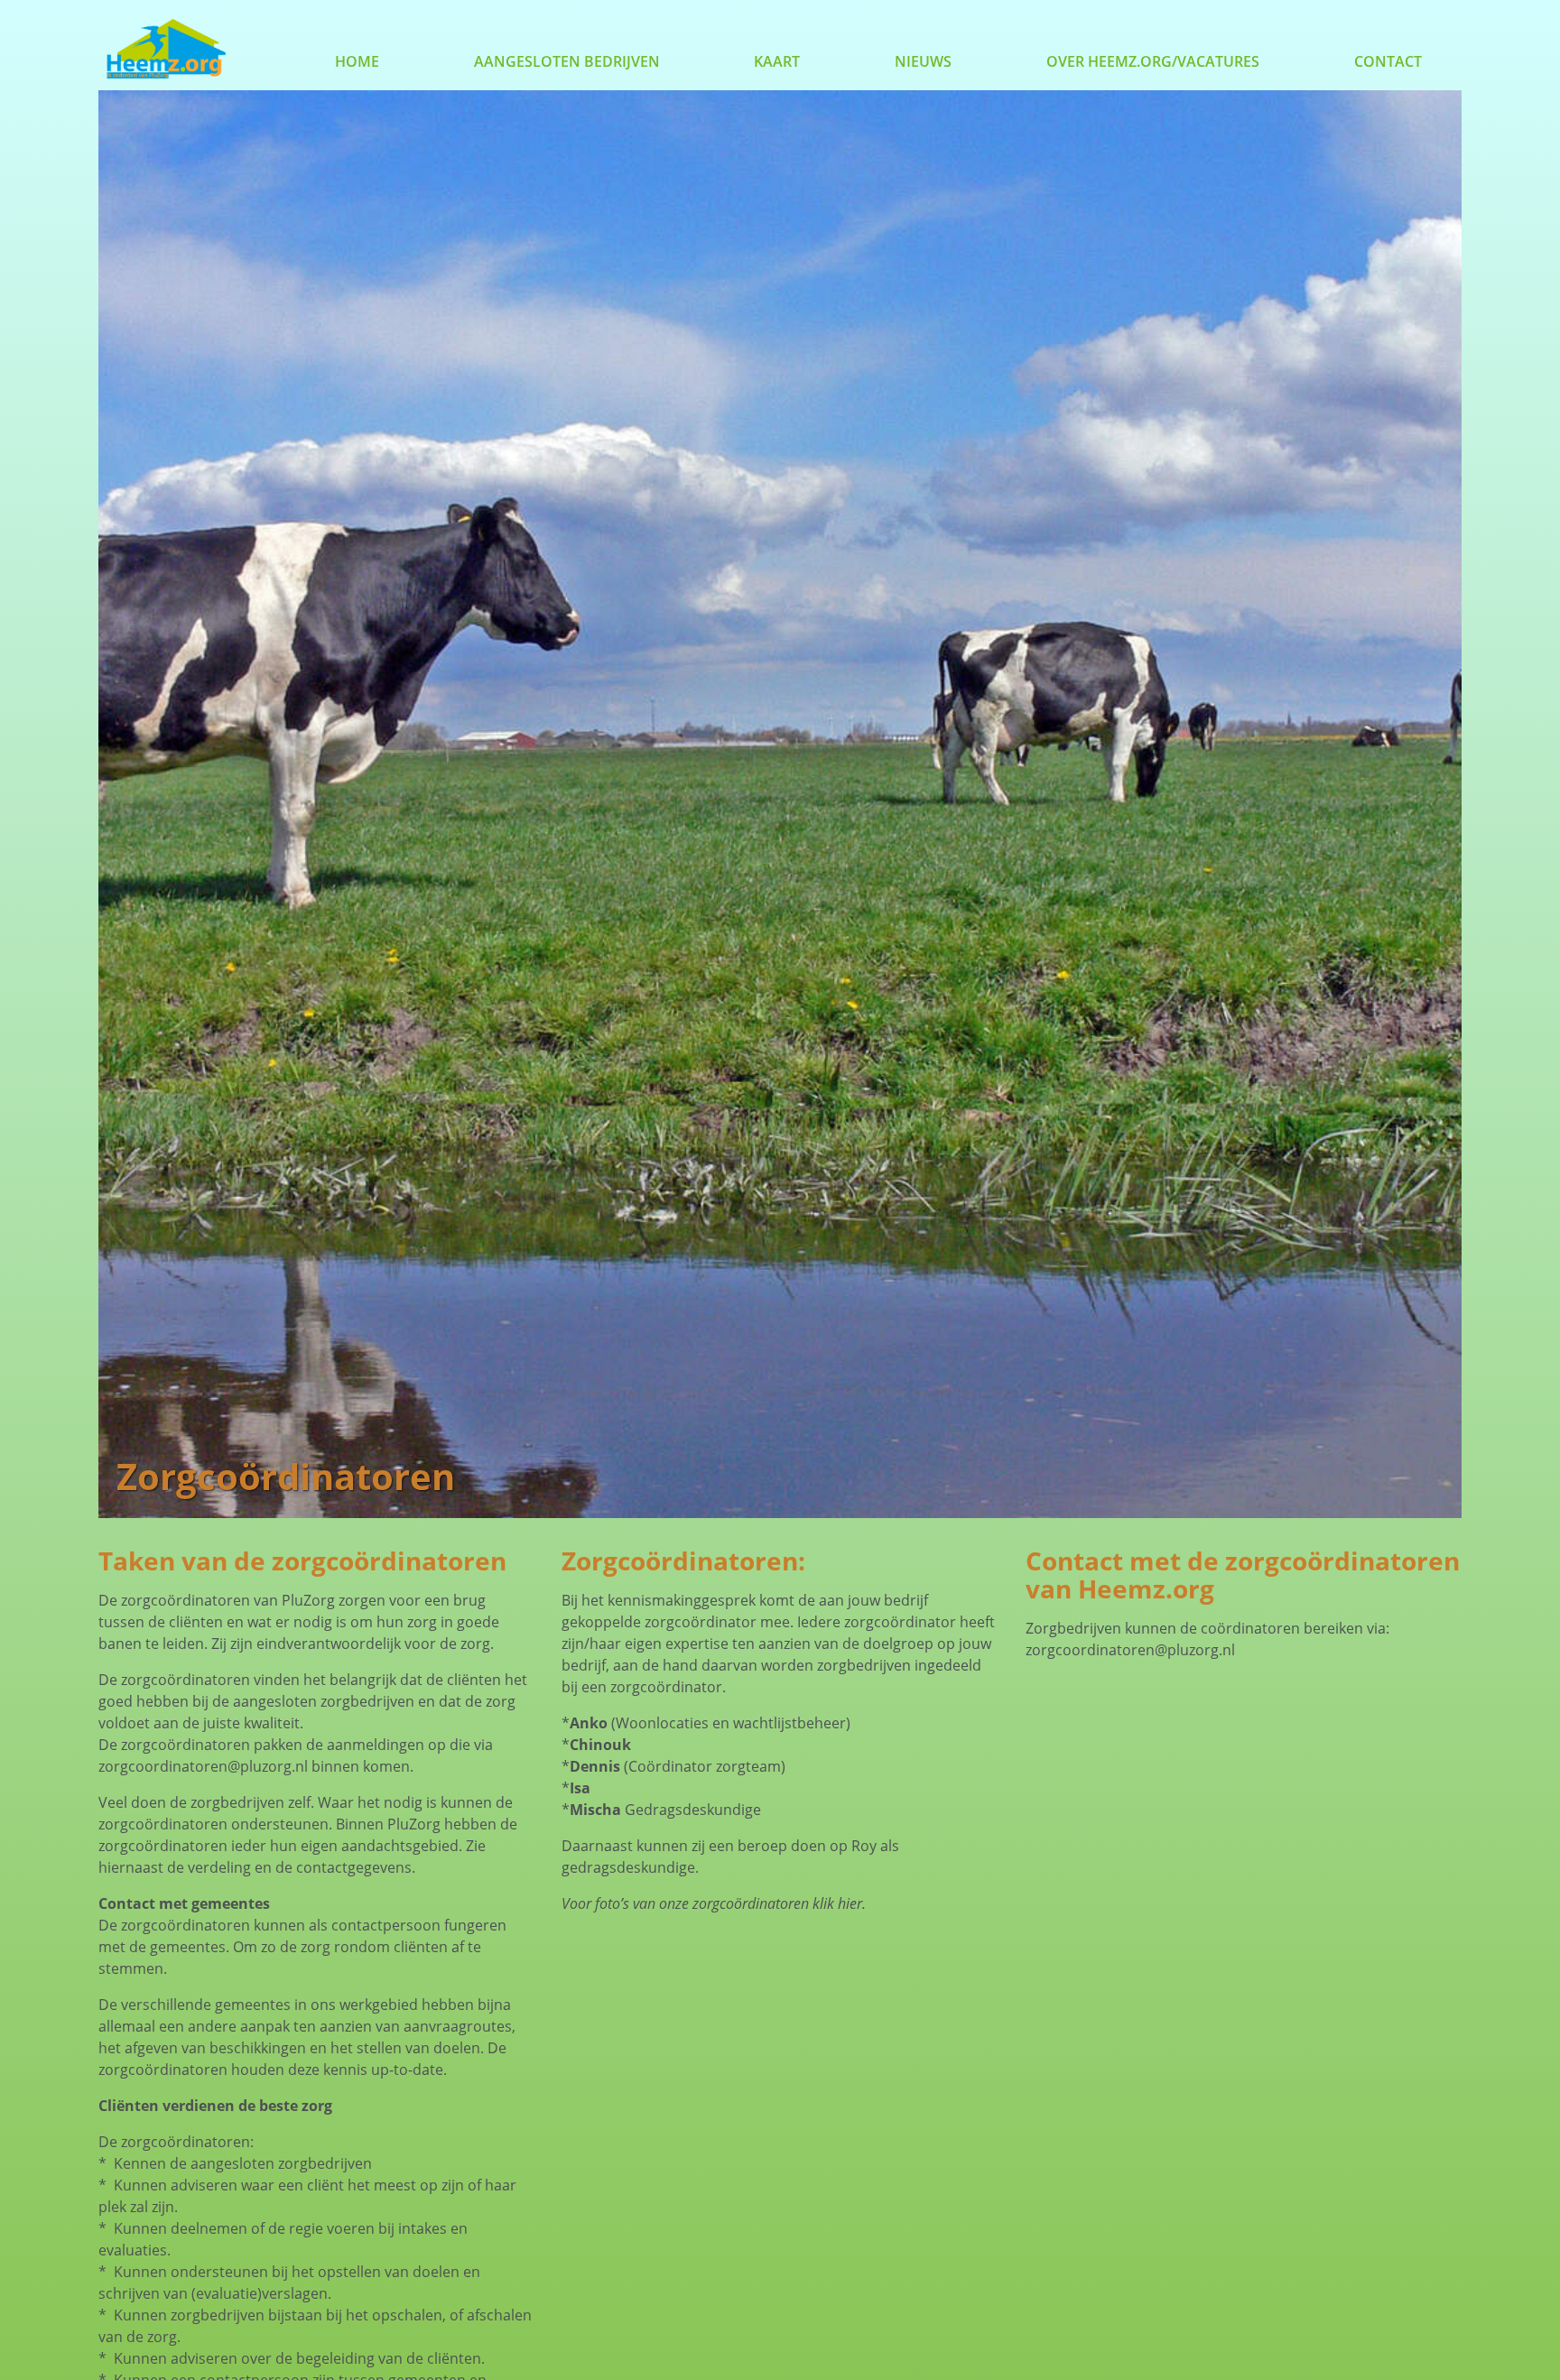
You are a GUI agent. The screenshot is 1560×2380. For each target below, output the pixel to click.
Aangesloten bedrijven (567, 61)
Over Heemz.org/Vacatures (1153, 61)
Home (357, 61)
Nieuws (923, 61)
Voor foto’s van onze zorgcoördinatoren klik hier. (714, 1903)
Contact (1388, 61)
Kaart (777, 61)
